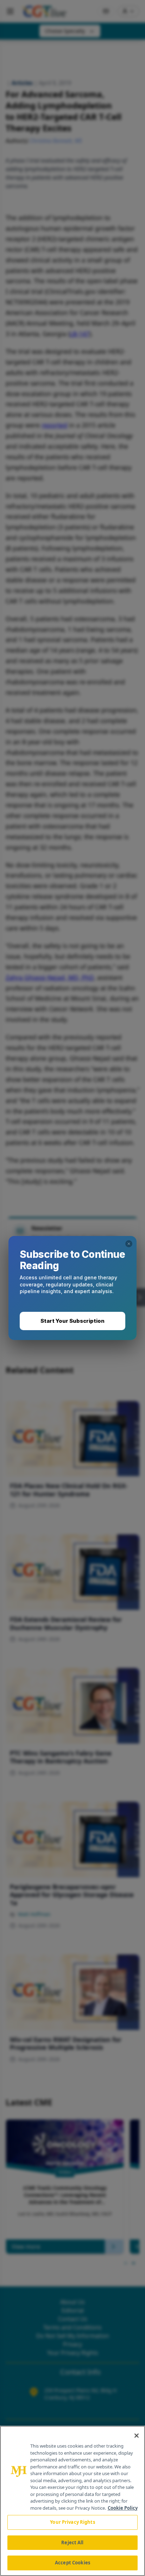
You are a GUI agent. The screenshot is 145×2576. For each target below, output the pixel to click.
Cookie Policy (123, 2508)
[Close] (137, 2436)
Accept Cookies (72, 2563)
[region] (72, 2501)
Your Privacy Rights (72, 2522)
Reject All (72, 2542)
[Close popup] (129, 1244)
